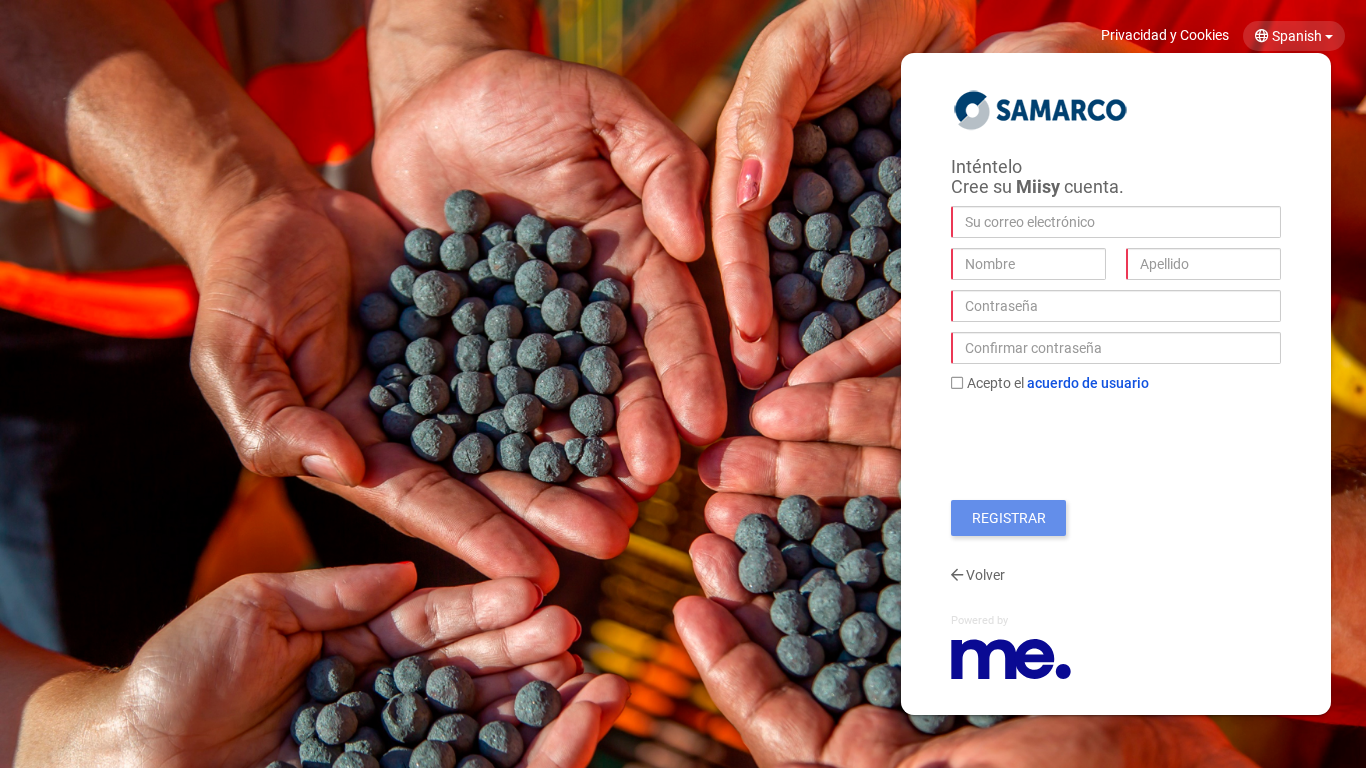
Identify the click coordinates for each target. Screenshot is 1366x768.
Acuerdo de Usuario (1088, 383)
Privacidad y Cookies (1165, 35)
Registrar (1009, 518)
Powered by (979, 620)
